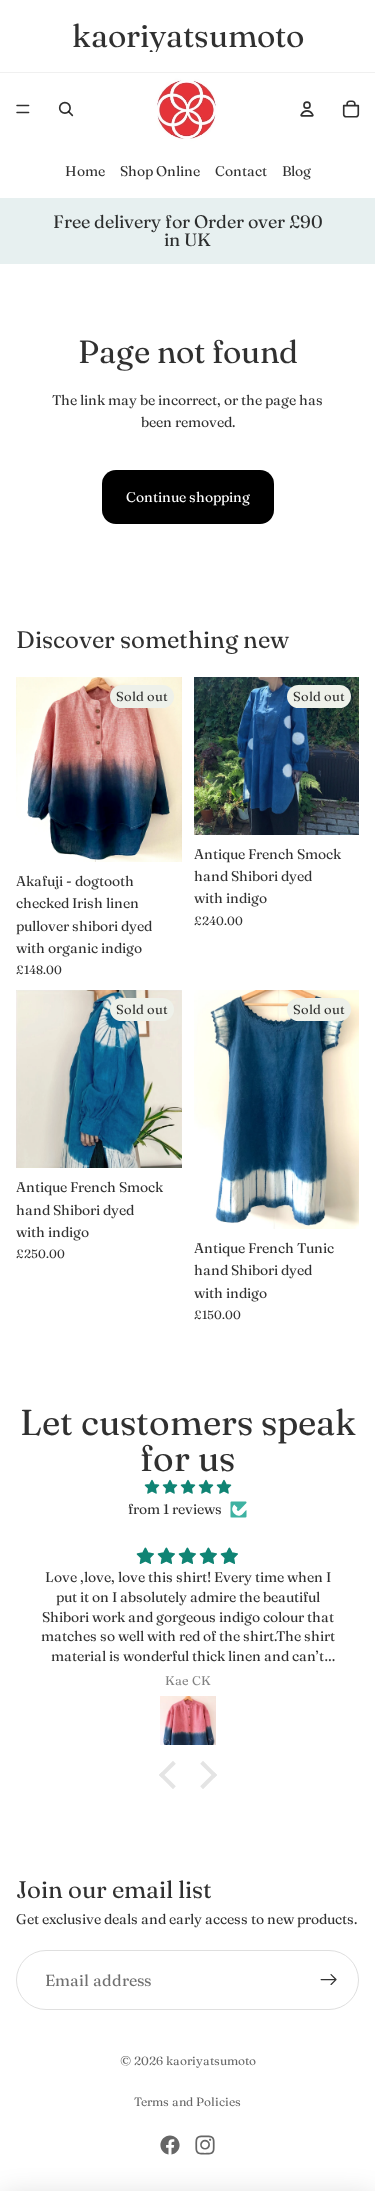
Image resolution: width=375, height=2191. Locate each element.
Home (85, 171)
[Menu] (23, 109)
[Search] (66, 109)
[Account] (307, 109)
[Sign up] (329, 1980)
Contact (241, 171)
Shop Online (160, 171)
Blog (296, 171)
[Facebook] (170, 2145)
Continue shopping (188, 497)
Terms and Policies (187, 2101)
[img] (187, 1487)
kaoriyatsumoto (211, 2060)
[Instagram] (205, 2145)
